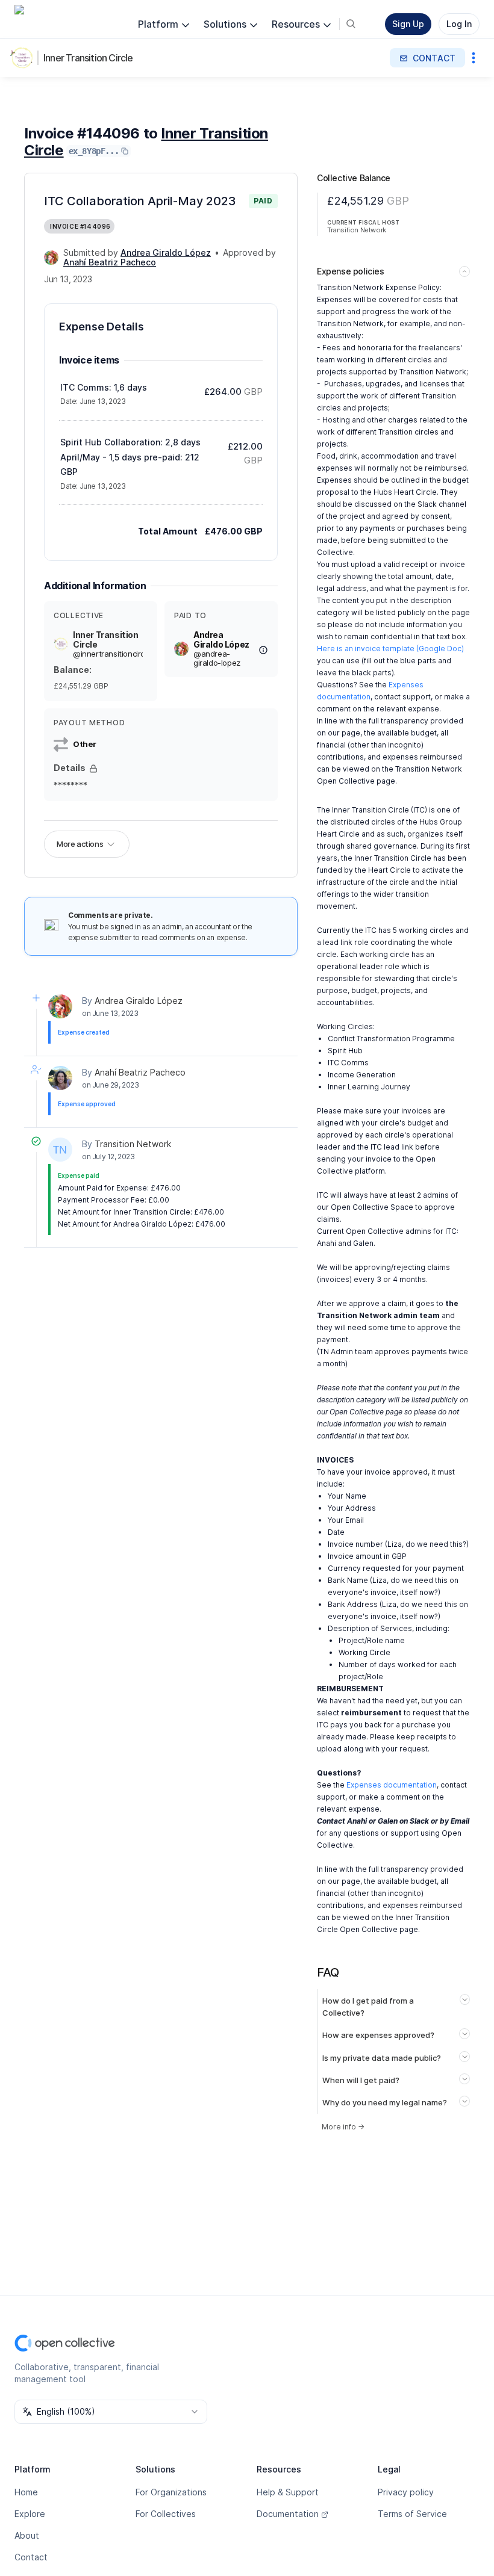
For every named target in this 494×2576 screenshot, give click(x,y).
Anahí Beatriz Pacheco (140, 1072)
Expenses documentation (392, 1785)
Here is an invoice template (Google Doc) (390, 649)
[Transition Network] (60, 1150)
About (27, 2535)
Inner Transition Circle (88, 58)
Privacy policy (406, 2492)
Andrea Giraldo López (139, 1001)
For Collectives (166, 2514)
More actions (80, 844)
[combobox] (111, 2412)
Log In (459, 24)
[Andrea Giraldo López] (51, 258)
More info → (343, 2127)
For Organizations (171, 2492)
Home (26, 2492)
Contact (31, 2557)
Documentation (288, 2514)
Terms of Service (412, 2514)
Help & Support (288, 2492)
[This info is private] (93, 769)
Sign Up (408, 24)
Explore (30, 2514)
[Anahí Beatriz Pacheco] (60, 1078)
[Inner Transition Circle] (24, 58)
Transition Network (133, 1144)
